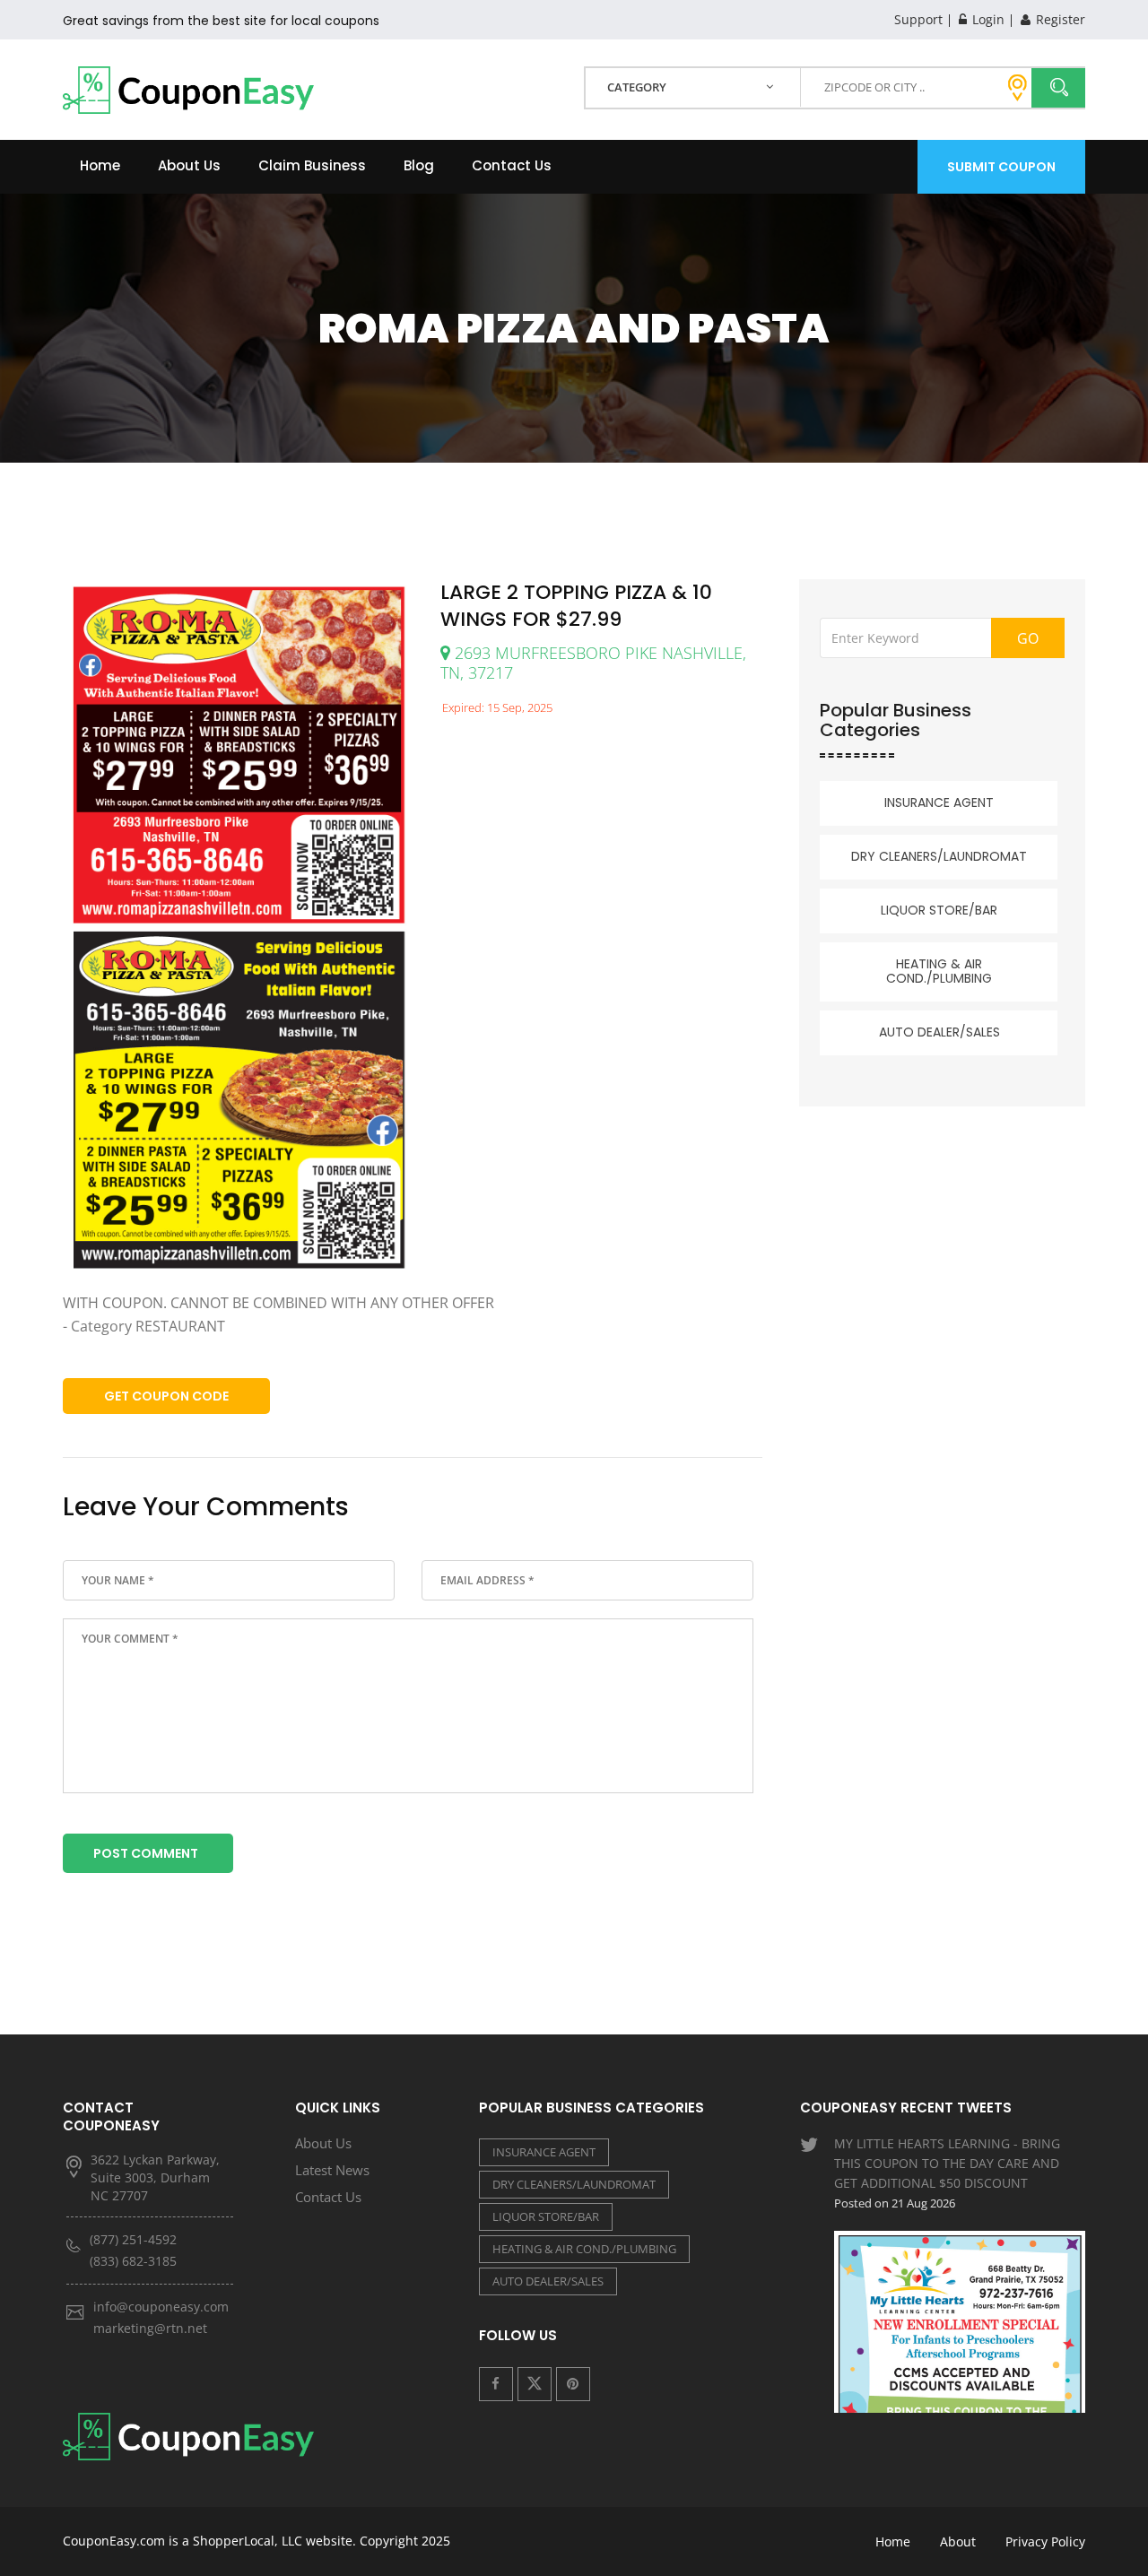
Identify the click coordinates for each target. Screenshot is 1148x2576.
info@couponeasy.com (161, 2307)
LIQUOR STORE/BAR (939, 910)
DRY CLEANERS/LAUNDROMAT (939, 856)
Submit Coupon (1001, 167)
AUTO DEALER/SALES (939, 1032)
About (958, 2541)
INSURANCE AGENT (939, 802)
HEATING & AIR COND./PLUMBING (939, 971)
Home (100, 165)
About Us (189, 165)
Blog (419, 165)
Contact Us (512, 165)
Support (918, 19)
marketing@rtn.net (150, 2328)
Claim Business (312, 165)
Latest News (332, 2170)
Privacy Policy (1045, 2541)
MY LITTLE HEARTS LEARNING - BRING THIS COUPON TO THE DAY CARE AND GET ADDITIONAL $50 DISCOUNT (947, 2173)
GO (1028, 638)
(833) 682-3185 (133, 2261)
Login (987, 19)
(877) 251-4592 (133, 2239)
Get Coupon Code (166, 1396)
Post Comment (146, 1853)
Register (1059, 19)
